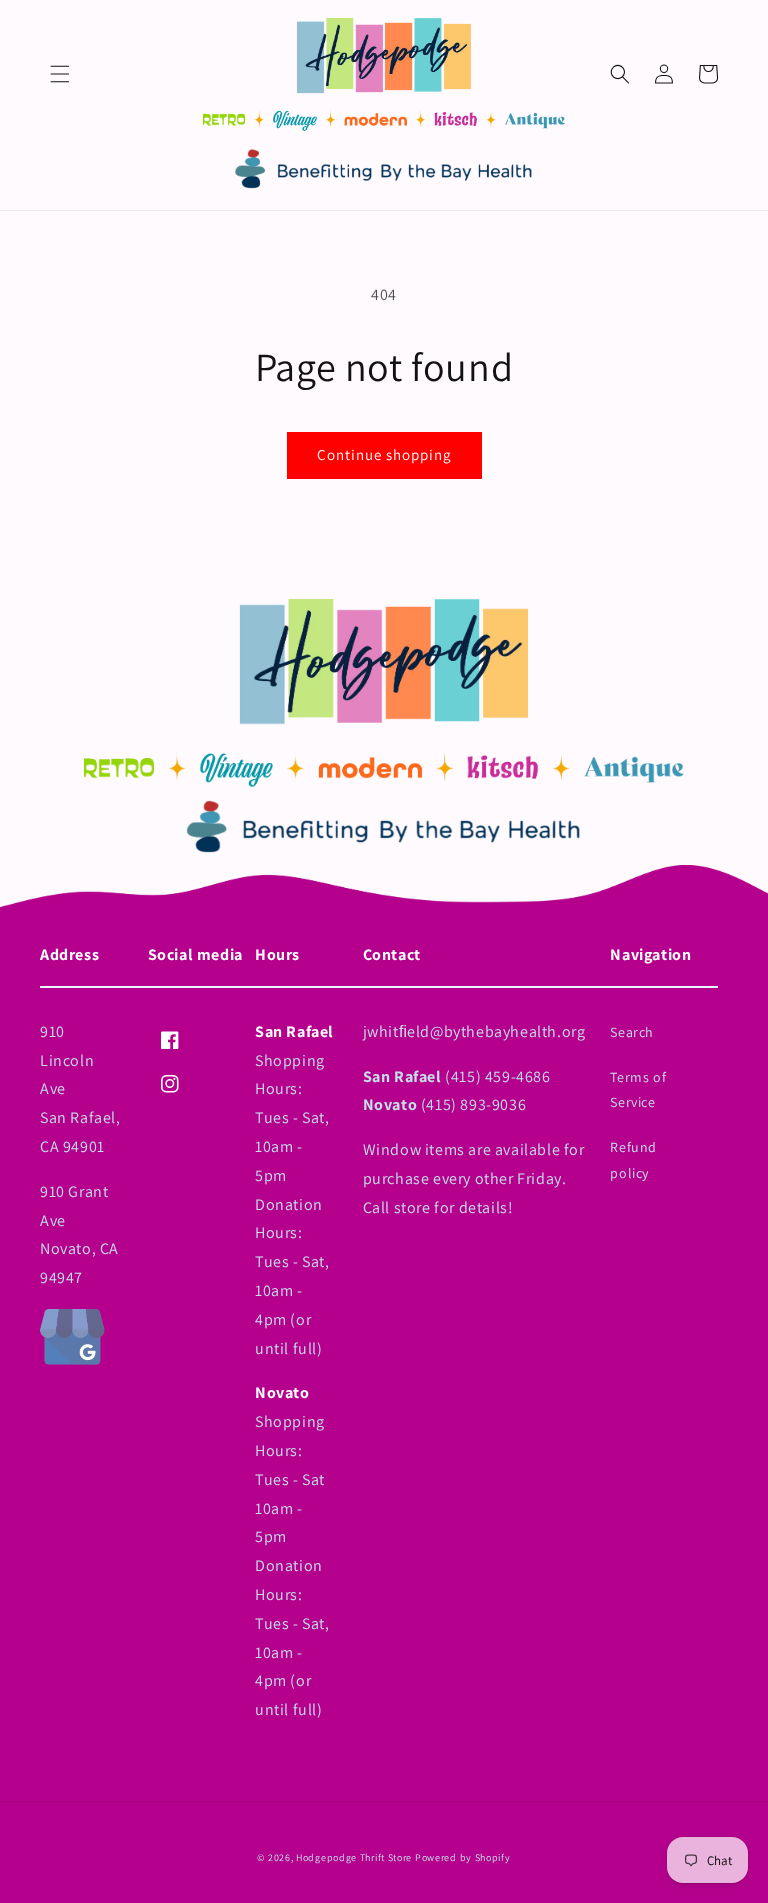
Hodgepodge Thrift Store (354, 1857)
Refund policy (633, 1159)
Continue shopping (384, 454)
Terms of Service (638, 1089)
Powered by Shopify (463, 1857)
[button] (60, 74)
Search (632, 1032)
